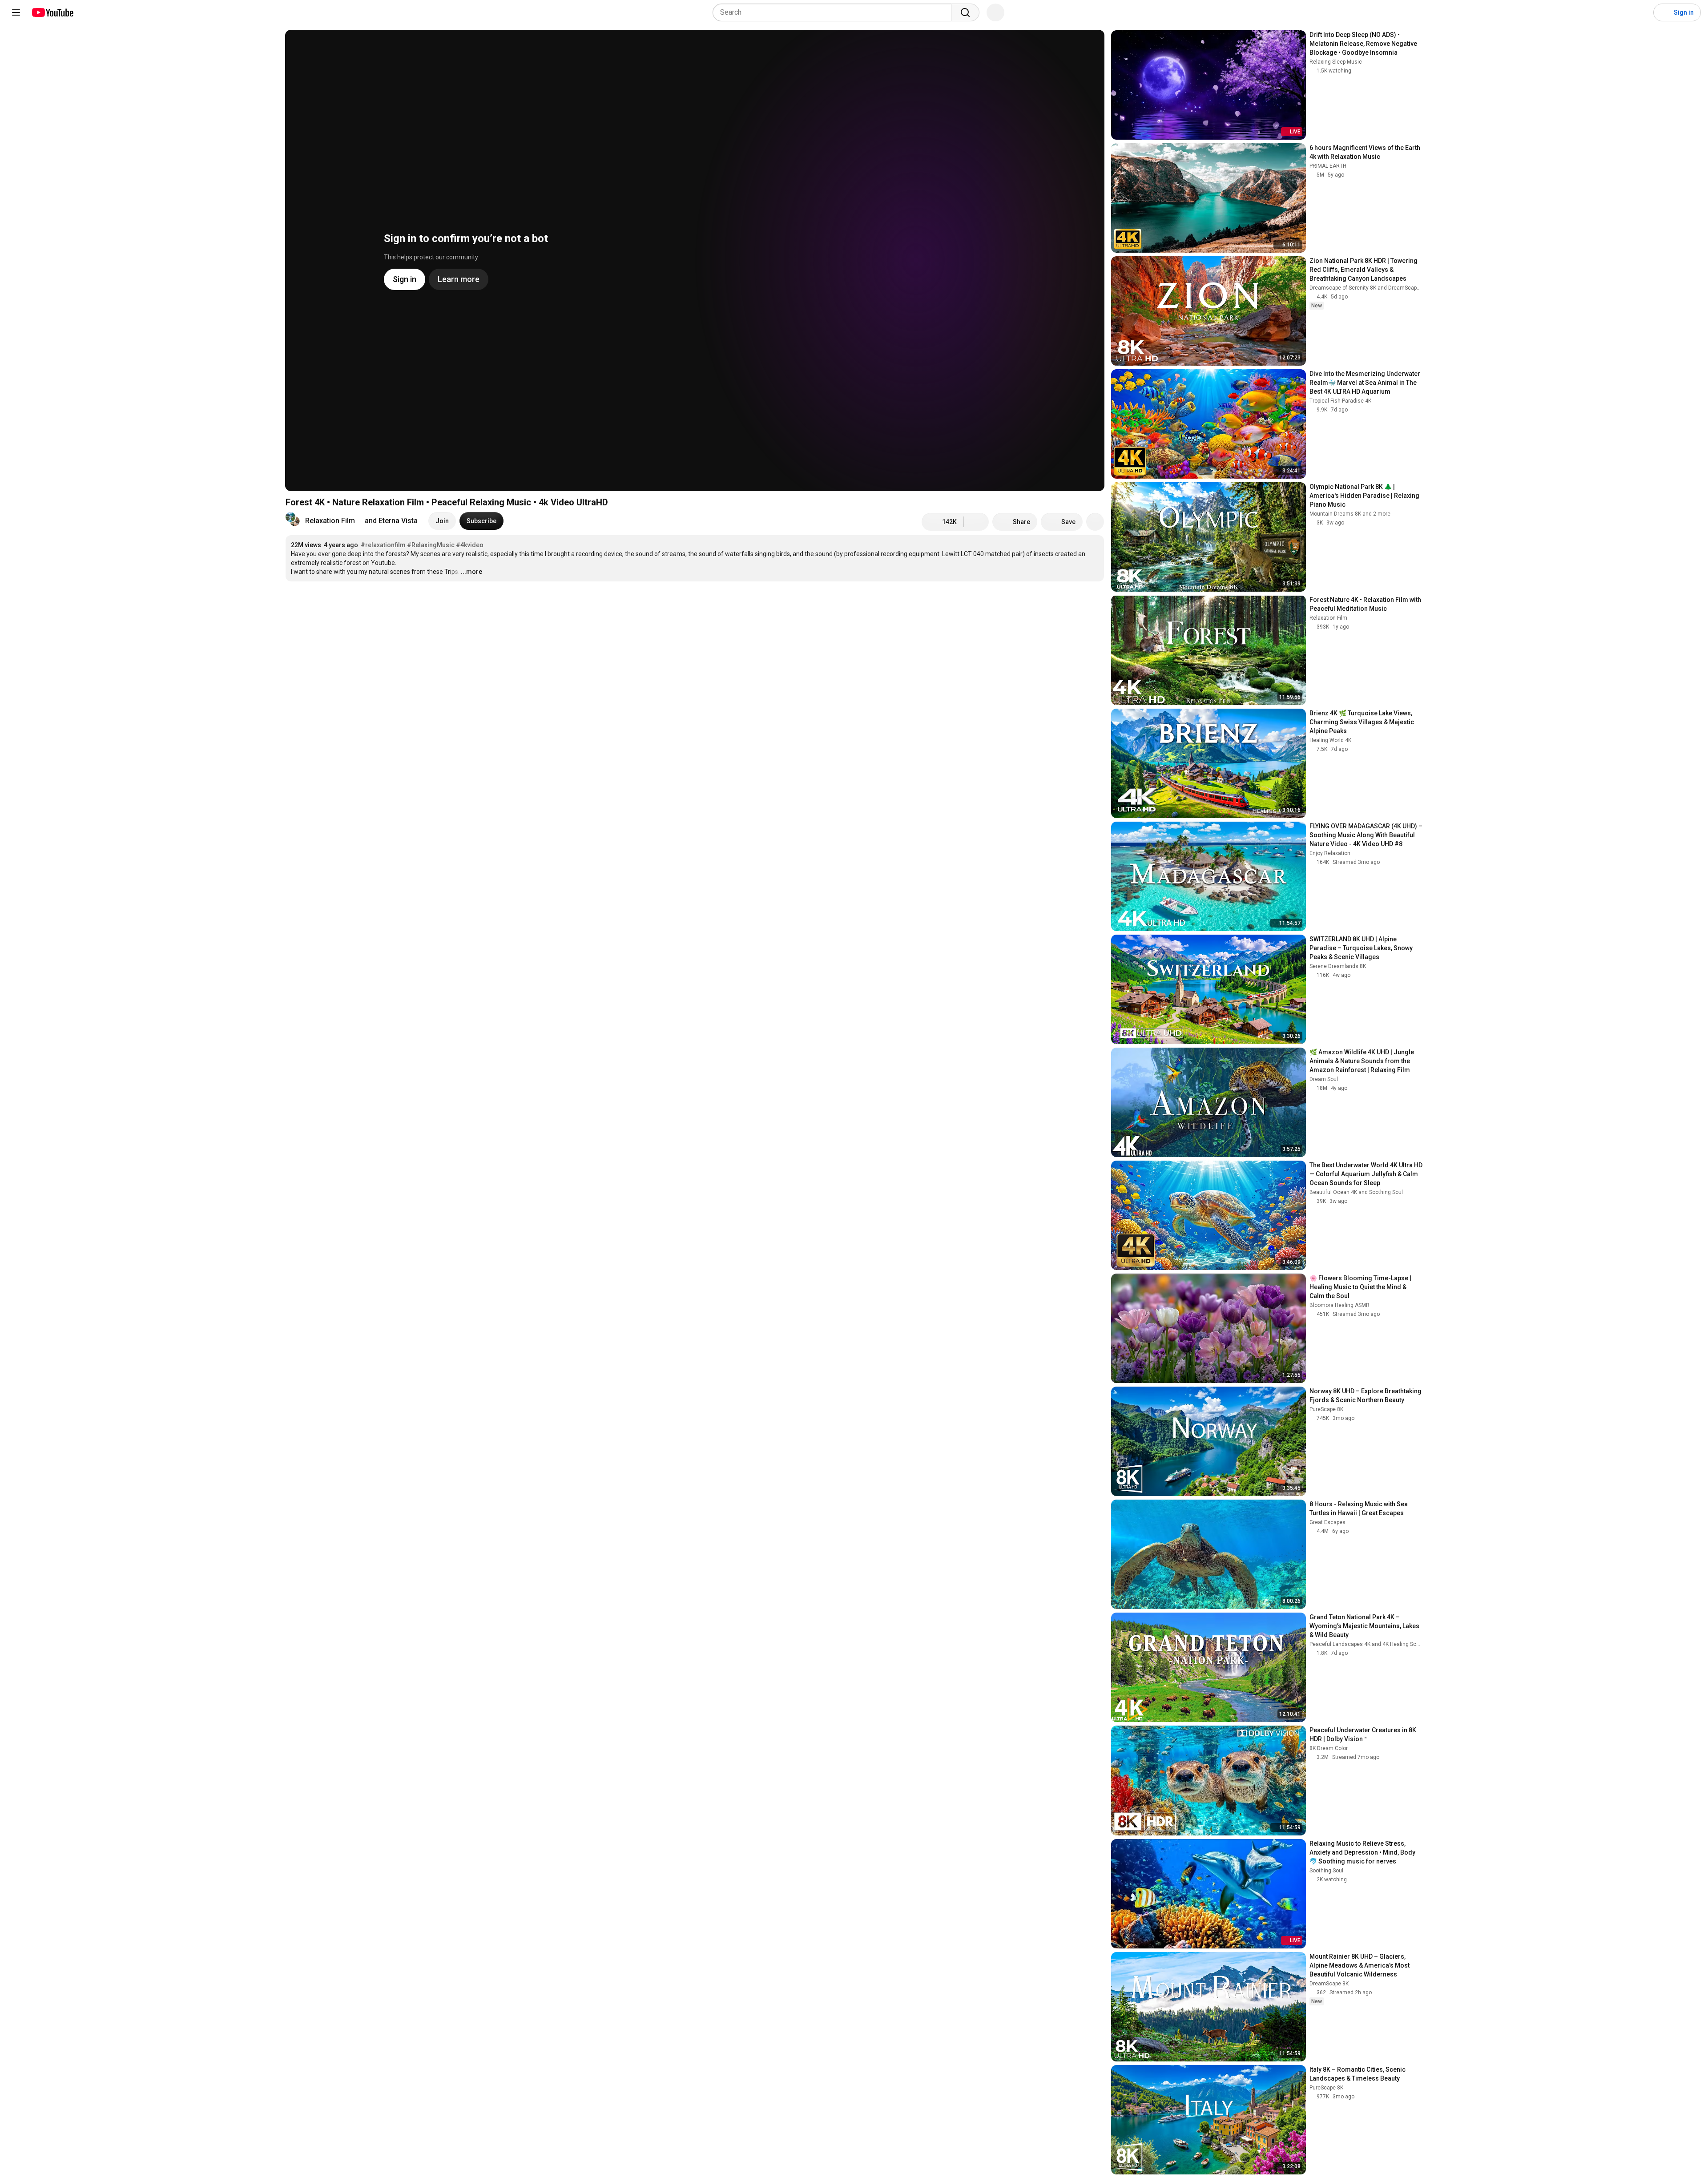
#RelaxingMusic (431, 545)
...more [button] (471, 572)
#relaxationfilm (383, 545)
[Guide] (16, 12)
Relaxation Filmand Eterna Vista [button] (361, 521)
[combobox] (835, 12)
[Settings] (1641, 12)
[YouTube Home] (52, 12)
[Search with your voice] (995, 12)
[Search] (965, 12)
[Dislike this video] (976, 522)
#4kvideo (470, 545)
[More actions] (1095, 522)
